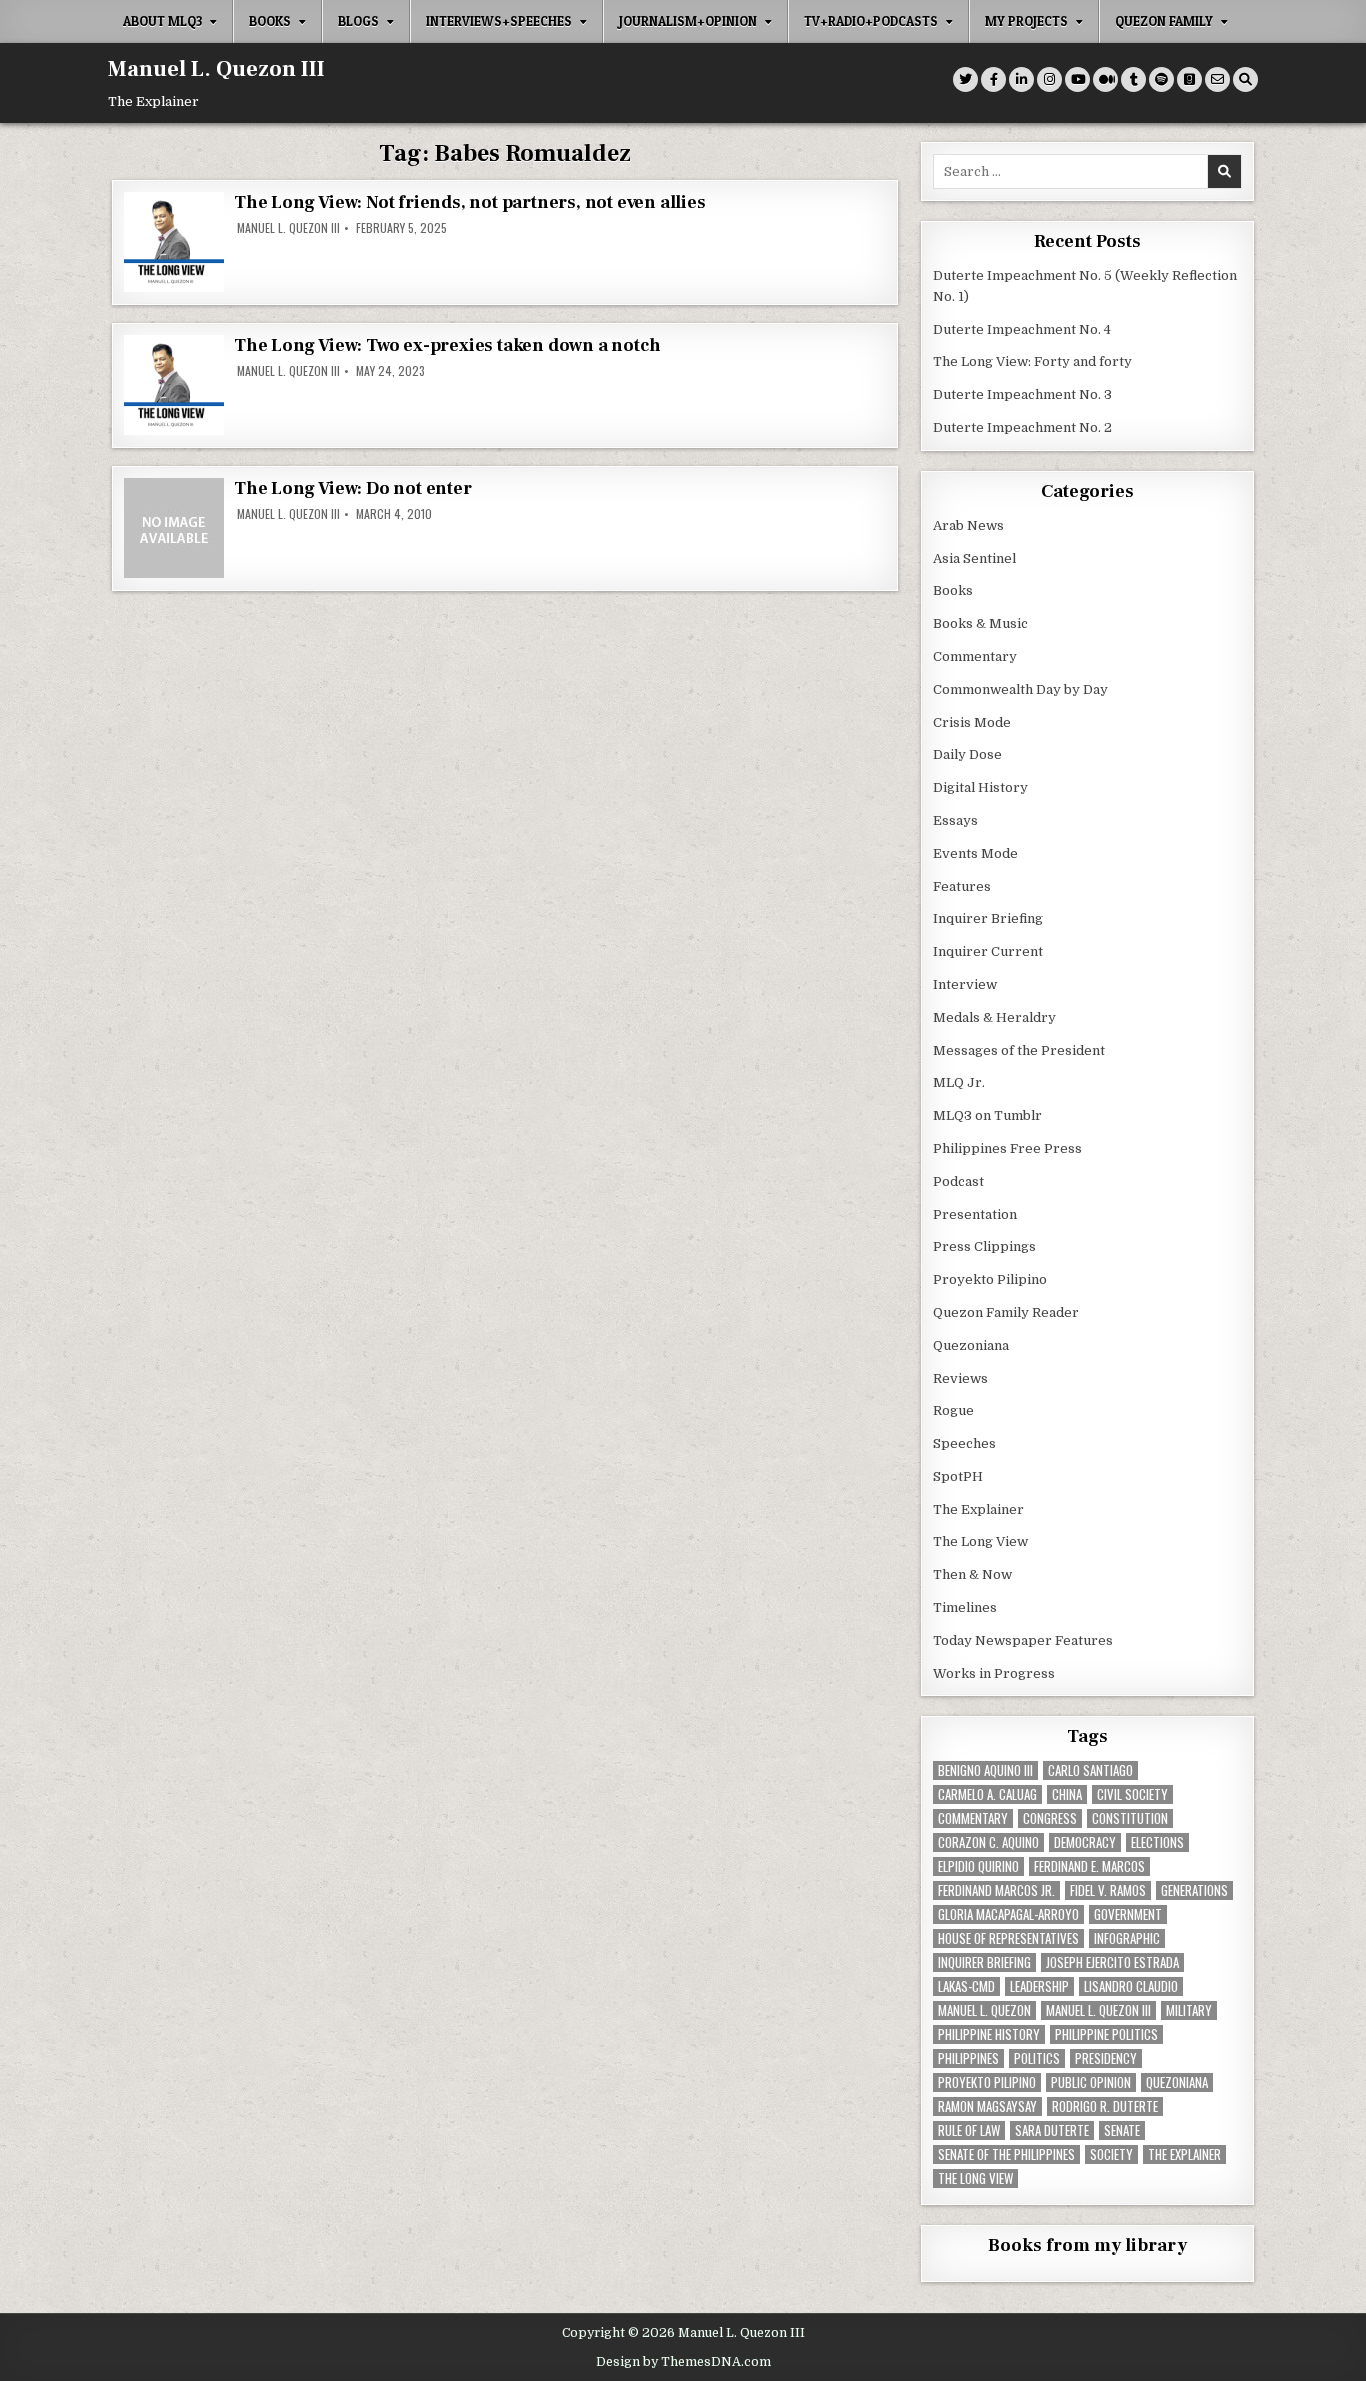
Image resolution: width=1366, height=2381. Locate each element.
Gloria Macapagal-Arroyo (1008, 1914)
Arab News (968, 525)
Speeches (964, 1443)
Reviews (960, 1378)
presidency (1106, 2058)
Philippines (968, 2058)
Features (962, 886)
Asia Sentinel (974, 558)
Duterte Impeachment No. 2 (1022, 427)
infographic (1127, 1938)
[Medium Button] (1105, 79)
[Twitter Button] (965, 79)
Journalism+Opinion (688, 21)
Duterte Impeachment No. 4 (1022, 329)
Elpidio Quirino (978, 1866)
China (1067, 1794)
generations (1194, 1890)
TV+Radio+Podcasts (871, 21)
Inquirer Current (988, 951)
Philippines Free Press (1007, 1148)
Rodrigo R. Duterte (1105, 2106)
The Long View (980, 1541)
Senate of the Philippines (1006, 2154)
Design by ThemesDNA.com (683, 2362)
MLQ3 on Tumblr (987, 1115)
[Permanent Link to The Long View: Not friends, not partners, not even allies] (174, 242)
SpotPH (958, 1476)
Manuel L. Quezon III (216, 69)
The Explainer (978, 1509)
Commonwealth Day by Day (1020, 689)
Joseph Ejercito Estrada (1112, 1962)
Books (270, 21)
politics (1037, 2058)
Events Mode (975, 853)
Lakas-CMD (966, 1986)
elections (1157, 1842)
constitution (1130, 1818)
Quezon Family (1164, 21)
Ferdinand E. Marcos (1089, 1866)
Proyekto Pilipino (990, 1279)
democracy (1085, 1842)
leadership (1039, 1986)
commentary (973, 1818)
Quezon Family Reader (1006, 1312)
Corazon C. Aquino (988, 1842)
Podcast (958, 1181)
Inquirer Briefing (988, 918)
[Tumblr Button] (1133, 79)
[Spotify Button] (1161, 79)
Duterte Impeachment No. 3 (1022, 394)
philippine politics (1106, 2034)
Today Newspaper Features (1023, 1640)
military (1189, 2010)
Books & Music (980, 623)
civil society (1132, 1794)
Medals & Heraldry (994, 1017)
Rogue (953, 1410)
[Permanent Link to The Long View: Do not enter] (174, 528)
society (1111, 2154)
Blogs (358, 21)
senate (1122, 2130)
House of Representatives (1008, 1938)
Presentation (975, 1214)
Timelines (965, 1607)
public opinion (1091, 2082)
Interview (965, 984)
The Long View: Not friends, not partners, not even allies (470, 202)
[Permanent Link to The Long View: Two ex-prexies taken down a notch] (174, 385)
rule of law (969, 2130)
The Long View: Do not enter (353, 488)
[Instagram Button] (1049, 79)
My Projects (1026, 21)
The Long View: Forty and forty (1032, 361)
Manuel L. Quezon (984, 2010)
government (1128, 1914)
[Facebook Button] (993, 79)
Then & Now (972, 1574)
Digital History (980, 787)
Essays (955, 820)
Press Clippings (984, 1246)
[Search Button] (1245, 79)
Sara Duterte (1052, 2130)
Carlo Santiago (1090, 1770)
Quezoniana (971, 1345)
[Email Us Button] (1217, 79)
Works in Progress (994, 1673)
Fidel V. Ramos (1108, 1890)
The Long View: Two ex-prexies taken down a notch (447, 345)
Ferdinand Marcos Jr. (996, 1890)
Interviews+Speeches (499, 21)
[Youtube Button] (1077, 79)
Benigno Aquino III (985, 1770)
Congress (1050, 1818)
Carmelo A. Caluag (987, 1794)
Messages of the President (1019, 1050)
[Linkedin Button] (1021, 79)
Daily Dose (967, 754)
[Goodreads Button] (1189, 79)
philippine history (989, 2034)
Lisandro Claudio (1131, 1986)
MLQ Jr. (959, 1082)
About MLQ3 (162, 21)
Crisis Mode (972, 722)
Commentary (975, 656)
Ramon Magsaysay (987, 2106)
